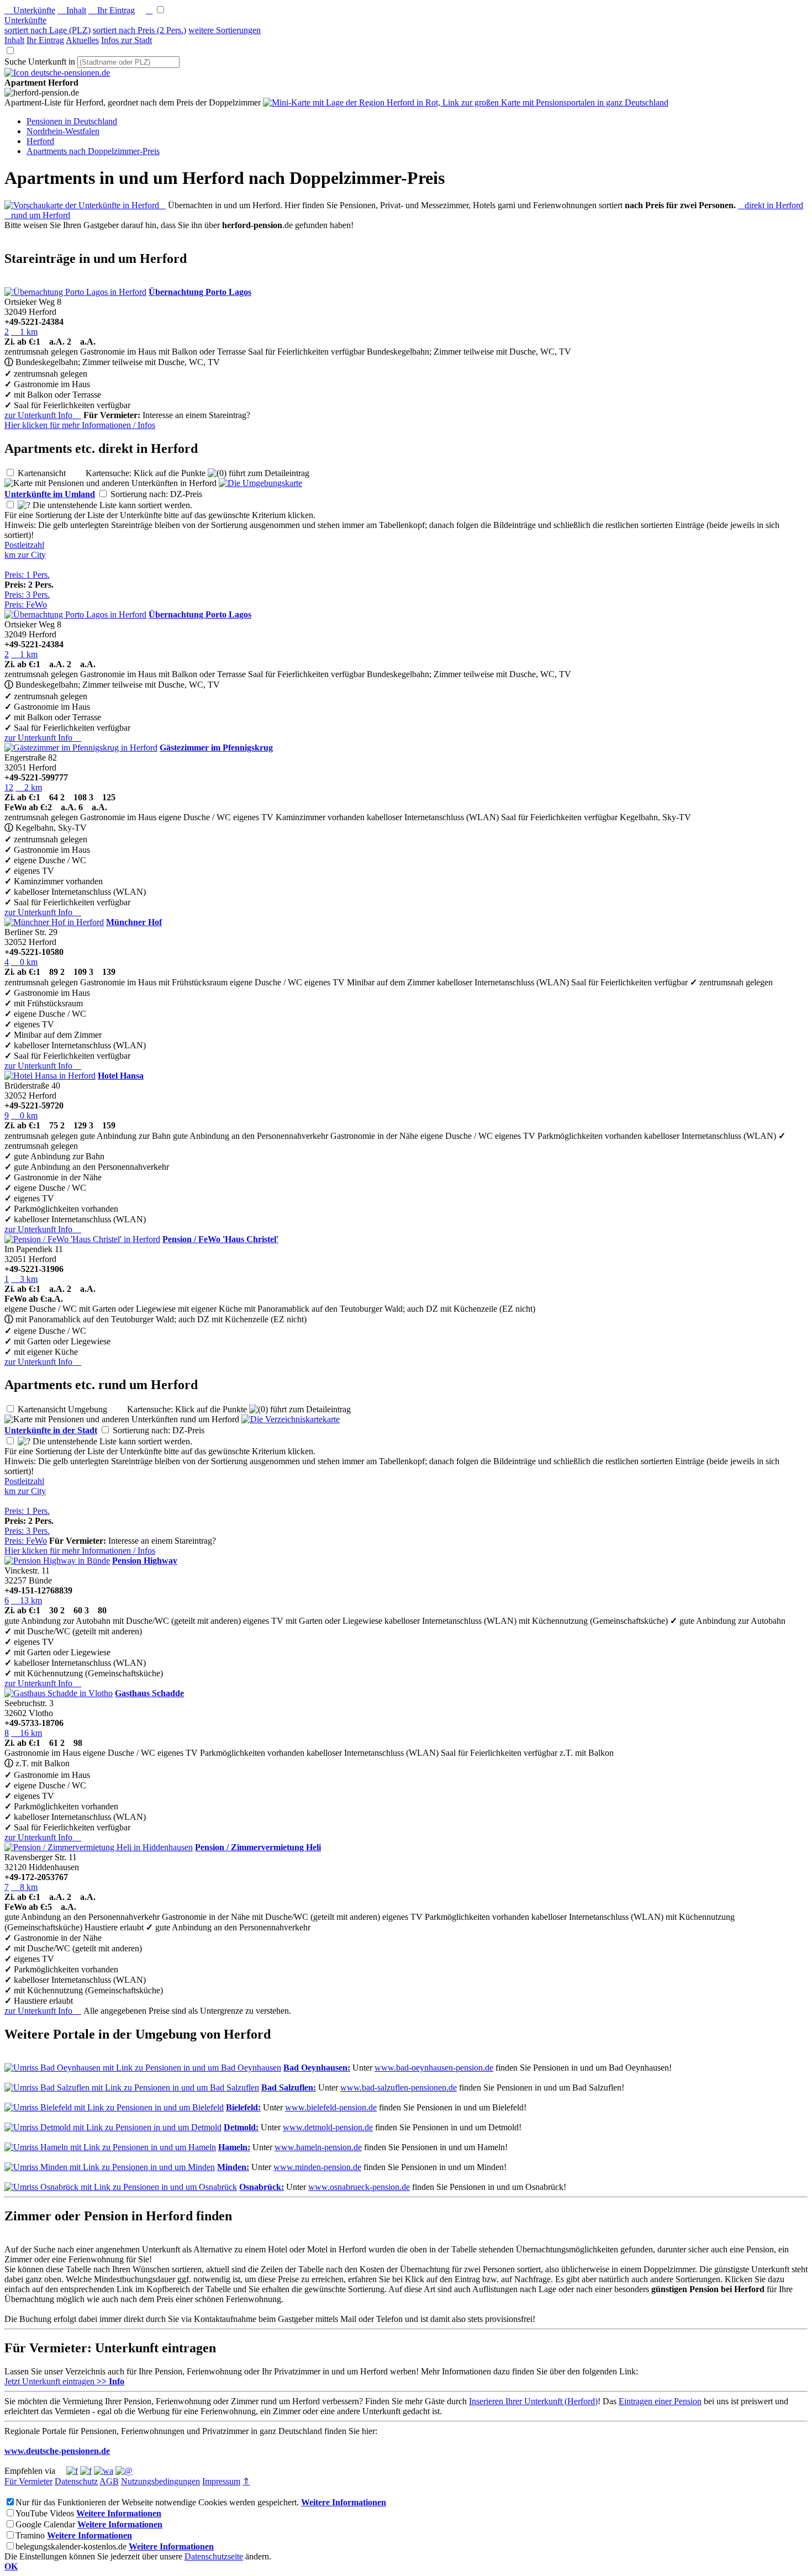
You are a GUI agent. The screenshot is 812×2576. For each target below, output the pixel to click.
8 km (24, 1887)
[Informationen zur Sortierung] (24, 505)
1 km (24, 332)
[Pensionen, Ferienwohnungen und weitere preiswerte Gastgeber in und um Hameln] (110, 2147)
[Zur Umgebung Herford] (260, 483)
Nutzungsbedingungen (160, 2481)
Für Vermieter (28, 2481)
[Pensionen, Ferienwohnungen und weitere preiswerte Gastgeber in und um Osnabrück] (121, 2187)
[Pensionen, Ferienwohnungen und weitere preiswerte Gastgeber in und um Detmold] (113, 2127)
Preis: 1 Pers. (27, 575)
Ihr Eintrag (112, 10)
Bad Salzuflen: (289, 2087)
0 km (24, 962)
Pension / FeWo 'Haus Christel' (220, 1239)
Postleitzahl (24, 545)
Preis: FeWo (26, 605)
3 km (24, 1279)
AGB (109, 2481)
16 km (27, 1733)
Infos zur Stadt (126, 40)
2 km (29, 787)
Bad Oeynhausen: (317, 2068)
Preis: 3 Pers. (27, 595)
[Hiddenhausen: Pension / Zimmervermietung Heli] (99, 1847)
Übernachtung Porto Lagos (200, 292)
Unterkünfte (30, 10)
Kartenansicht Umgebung (71, 1409)
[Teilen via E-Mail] (124, 2471)
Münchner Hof (134, 922)
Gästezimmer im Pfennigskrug (216, 748)
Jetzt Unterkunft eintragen (64, 2381)
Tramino (30, 2535)
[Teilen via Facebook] (72, 2471)
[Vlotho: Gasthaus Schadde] (59, 1693)
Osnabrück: (262, 2187)
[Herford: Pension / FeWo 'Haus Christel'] (82, 1239)
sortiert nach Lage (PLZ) (48, 30)
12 (9, 787)
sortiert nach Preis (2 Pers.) (139, 30)
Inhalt (72, 10)
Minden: (233, 2167)
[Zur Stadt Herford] (291, 1419)
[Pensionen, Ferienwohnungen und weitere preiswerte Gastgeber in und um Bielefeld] (114, 2107)
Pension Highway (145, 1561)
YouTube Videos (45, 2513)
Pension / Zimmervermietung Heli (258, 1847)
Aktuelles (82, 40)
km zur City (25, 555)
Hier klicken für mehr (80, 425)
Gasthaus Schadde (149, 1693)
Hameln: (234, 2147)
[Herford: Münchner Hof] (54, 922)
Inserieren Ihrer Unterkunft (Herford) (533, 2401)
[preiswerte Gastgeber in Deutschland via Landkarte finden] (466, 102)
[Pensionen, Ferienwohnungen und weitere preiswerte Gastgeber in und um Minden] (110, 2167)
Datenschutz (76, 2481)
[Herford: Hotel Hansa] (50, 1076)
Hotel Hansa (121, 1076)
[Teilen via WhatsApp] (104, 2471)
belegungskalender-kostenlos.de (71, 2546)
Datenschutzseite (214, 2556)
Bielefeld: (243, 2107)
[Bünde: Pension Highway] (57, 1561)
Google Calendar (45, 2524)
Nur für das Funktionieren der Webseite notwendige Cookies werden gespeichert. (157, 2502)
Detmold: (241, 2127)
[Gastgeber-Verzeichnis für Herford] (57, 73)
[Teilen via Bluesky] (86, 2471)
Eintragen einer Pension (660, 2401)
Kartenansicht (51, 473)
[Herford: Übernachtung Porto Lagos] (75, 292)
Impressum (221, 2481)
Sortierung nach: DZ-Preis (165, 494)
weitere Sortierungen (225, 30)
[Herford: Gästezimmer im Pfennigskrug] (81, 748)
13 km (27, 1600)
